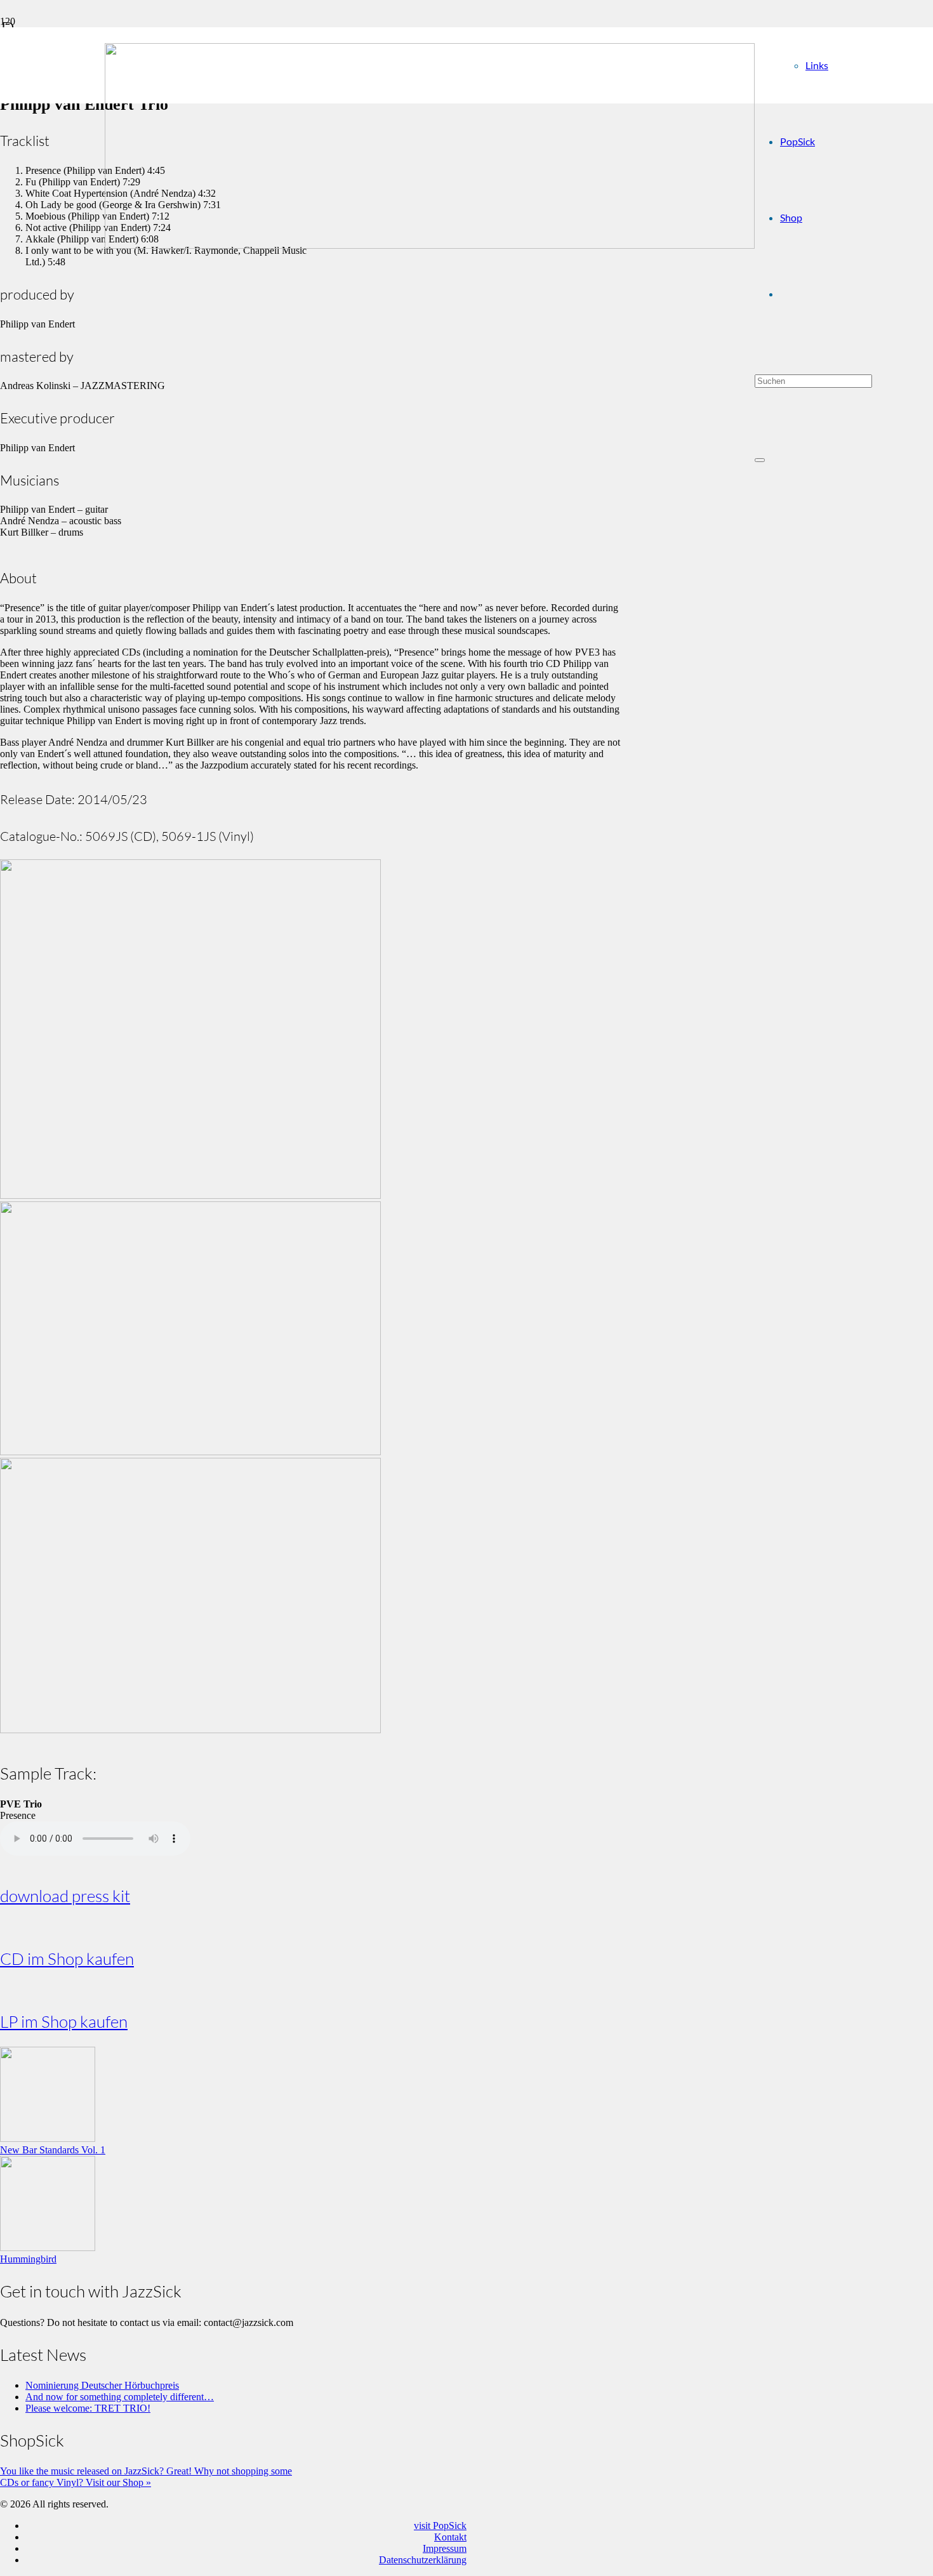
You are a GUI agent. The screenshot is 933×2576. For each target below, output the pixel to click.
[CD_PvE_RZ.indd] (190, 1195)
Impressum (445, 2548)
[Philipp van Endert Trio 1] (190, 1730)
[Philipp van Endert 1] (190, 1452)
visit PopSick (440, 2526)
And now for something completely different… (120, 2397)
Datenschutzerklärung (423, 2560)
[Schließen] (760, 460)
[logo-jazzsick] (430, 245)
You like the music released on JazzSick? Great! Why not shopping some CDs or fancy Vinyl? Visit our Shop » (146, 2477)
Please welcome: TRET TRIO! (88, 2408)
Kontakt (450, 2537)
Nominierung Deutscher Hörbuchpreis (102, 2385)
